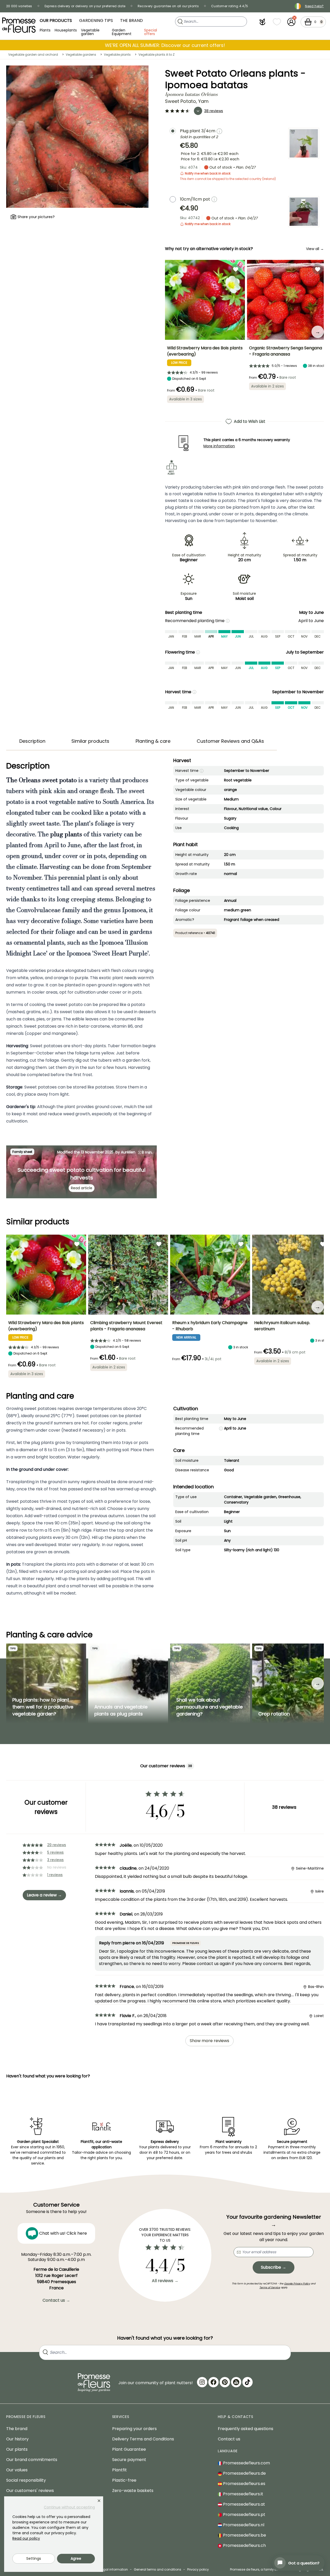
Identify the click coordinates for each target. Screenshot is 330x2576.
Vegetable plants (117, 55)
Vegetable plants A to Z (156, 55)
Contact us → (56, 2300)
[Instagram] (202, 2382)
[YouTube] (236, 2382)
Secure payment (129, 2460)
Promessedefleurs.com (246, 2463)
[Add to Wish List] (236, 269)
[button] (262, 22)
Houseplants (66, 30)
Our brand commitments (32, 2460)
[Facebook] (213, 2382)
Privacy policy (198, 2569)
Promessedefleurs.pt (244, 2515)
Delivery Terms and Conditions (143, 2439)
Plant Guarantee (129, 2449)
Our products (56, 20)
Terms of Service (270, 2287)
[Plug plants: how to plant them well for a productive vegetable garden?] (46, 1683)
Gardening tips (96, 20)
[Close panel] (99, 2501)
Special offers (151, 32)
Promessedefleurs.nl (243, 2525)
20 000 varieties (19, 6)
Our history (17, 2439)
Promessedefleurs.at (244, 2504)
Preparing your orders (134, 2429)
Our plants (17, 2449)
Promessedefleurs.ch (244, 2545)
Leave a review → (44, 1895)
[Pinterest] (225, 2382)
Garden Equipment (122, 32)
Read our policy (26, 2538)
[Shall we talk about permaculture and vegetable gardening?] (210, 1683)
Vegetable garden (90, 32)
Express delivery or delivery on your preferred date (85, 6)
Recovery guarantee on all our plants (168, 6)
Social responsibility (26, 2480)
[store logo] (19, 25)
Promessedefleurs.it (243, 2494)
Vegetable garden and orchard (33, 55)
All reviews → (165, 2281)
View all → (315, 249)
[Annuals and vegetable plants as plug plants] (128, 1683)
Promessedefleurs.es (244, 2484)
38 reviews (214, 111)
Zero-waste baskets (133, 2491)
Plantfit (119, 2470)
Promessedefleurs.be (244, 2535)
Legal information (114, 2569)
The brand (17, 2429)
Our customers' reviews (30, 2491)
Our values (17, 2470)
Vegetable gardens (81, 55)
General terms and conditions (158, 2569)
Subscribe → (274, 2267)
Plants (45, 30)
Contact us (229, 2439)
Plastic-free (124, 2480)
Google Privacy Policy (297, 2284)
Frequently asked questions (246, 2429)
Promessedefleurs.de (244, 2473)
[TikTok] (247, 2382)
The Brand (131, 20)
